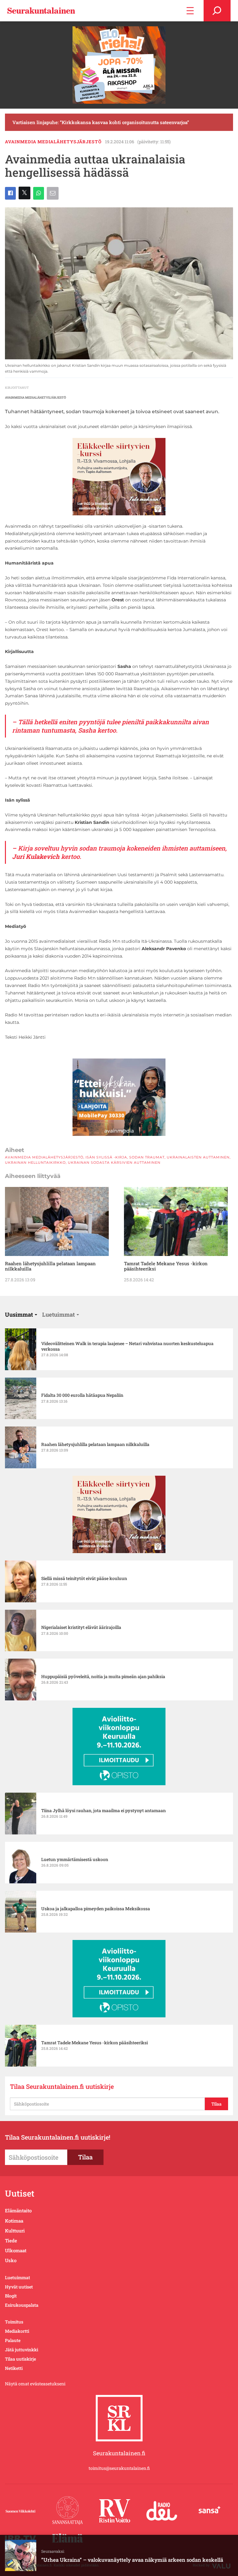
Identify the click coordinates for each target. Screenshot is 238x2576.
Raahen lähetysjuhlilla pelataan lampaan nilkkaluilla (50, 1266)
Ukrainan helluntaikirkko (35, 1162)
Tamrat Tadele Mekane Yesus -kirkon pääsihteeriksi (166, 1266)
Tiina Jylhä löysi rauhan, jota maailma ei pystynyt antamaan (104, 1811)
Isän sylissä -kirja (106, 1157)
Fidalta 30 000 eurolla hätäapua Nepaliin (82, 1395)
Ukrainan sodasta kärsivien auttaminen (114, 1162)
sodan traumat (147, 1157)
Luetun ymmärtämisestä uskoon (75, 1859)
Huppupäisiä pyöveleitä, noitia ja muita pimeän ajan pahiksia (103, 1677)
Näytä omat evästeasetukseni (35, 2384)
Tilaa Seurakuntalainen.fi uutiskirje (62, 2086)
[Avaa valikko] (190, 11)
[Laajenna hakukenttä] (217, 11)
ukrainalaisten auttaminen (198, 1157)
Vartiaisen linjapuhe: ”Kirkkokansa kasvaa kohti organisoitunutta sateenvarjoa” (101, 122)
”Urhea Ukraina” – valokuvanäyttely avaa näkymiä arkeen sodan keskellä (132, 2560)
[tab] (21, 1314)
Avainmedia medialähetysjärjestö (53, 142)
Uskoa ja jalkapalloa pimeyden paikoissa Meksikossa (96, 1909)
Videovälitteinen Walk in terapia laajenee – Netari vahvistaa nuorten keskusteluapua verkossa (127, 1346)
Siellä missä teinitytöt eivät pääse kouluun (84, 1578)
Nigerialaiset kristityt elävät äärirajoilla (81, 1627)
